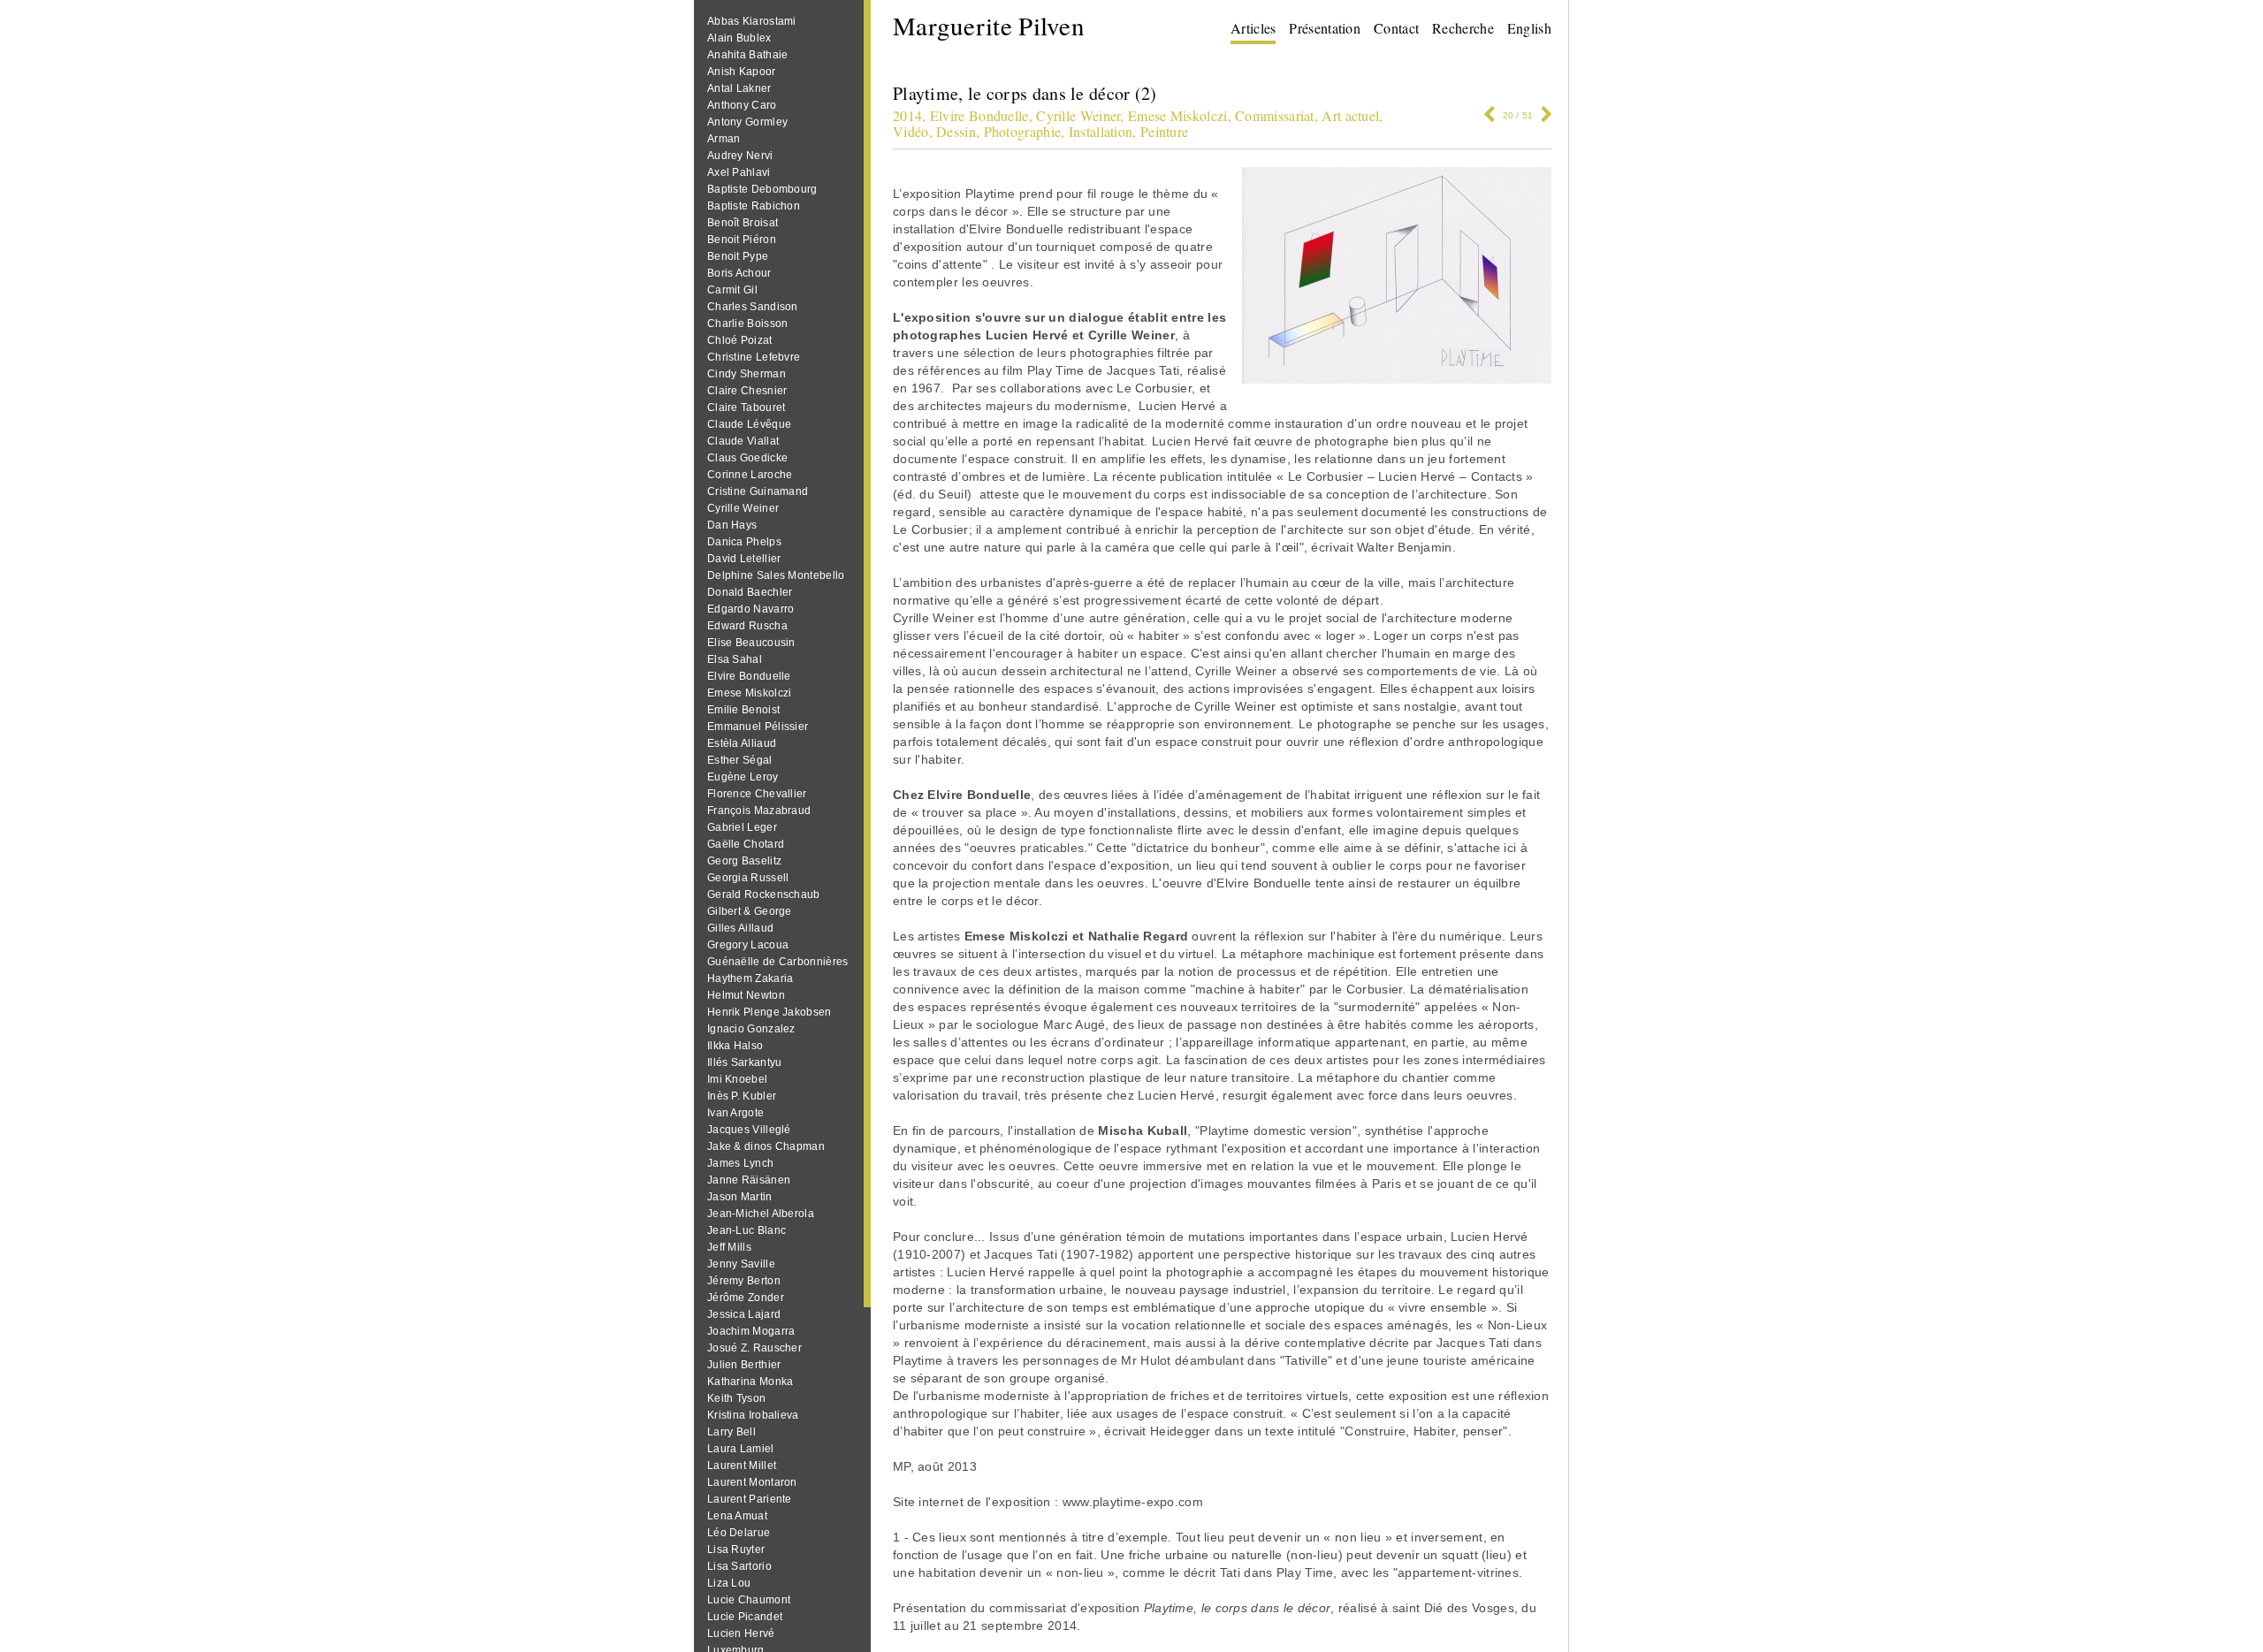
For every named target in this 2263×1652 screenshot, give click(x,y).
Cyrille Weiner (743, 508)
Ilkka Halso (735, 1046)
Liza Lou (729, 1583)
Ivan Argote (735, 1113)
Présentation (1325, 28)
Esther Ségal (740, 760)
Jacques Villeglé (749, 1130)
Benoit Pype (738, 256)
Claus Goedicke (747, 458)
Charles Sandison (753, 307)
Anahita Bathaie (748, 55)
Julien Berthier (744, 1365)
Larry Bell (731, 1432)
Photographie (1023, 131)
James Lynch (740, 1163)
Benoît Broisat (743, 223)
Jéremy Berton (744, 1281)
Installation (1101, 131)
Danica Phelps (744, 542)
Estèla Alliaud (742, 743)
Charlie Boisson (748, 324)
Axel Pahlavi (739, 172)
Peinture (1164, 131)
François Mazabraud (759, 811)
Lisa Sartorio (739, 1566)
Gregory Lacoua (748, 945)
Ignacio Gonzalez (751, 1029)
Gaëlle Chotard (746, 844)
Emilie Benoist (743, 710)
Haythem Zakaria (751, 978)
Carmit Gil (732, 290)
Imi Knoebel (737, 1079)
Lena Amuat (737, 1516)
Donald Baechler (750, 592)
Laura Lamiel (741, 1449)
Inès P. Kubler (742, 1096)
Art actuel (1350, 115)
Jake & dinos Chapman (766, 1146)
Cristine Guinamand (758, 491)
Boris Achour (739, 273)
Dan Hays (732, 525)
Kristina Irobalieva (753, 1415)
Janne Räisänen (749, 1180)
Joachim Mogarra (751, 1331)
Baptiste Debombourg (762, 189)
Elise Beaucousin (751, 643)
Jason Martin (740, 1197)
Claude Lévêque (749, 424)
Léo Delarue (739, 1533)
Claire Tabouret (747, 407)
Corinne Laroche (750, 475)
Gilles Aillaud (740, 928)
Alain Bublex (739, 38)
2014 (907, 115)
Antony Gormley (747, 122)
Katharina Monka (751, 1382)
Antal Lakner (739, 88)
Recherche (1463, 28)
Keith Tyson (736, 1398)
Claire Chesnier (747, 391)
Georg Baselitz (744, 861)
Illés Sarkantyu (745, 1062)
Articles (1253, 28)
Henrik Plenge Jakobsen (770, 1012)
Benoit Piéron (742, 240)
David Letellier (744, 559)
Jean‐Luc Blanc (747, 1230)
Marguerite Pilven (989, 25)
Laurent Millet (742, 1465)
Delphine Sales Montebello (776, 575)
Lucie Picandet (745, 1617)
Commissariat (1275, 115)
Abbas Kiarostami (752, 21)
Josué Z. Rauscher (754, 1348)
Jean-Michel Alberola (761, 1214)
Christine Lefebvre (754, 357)
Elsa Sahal (735, 659)
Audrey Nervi (740, 156)
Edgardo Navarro (751, 609)
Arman (724, 139)
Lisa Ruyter (736, 1549)
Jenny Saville (741, 1264)
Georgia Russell (748, 878)
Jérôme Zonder (746, 1298)
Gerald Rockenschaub (764, 895)
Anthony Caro (742, 105)
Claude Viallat (743, 441)
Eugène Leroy (743, 777)
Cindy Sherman (747, 374)
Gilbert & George (750, 911)
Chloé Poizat (740, 340)
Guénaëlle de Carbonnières (778, 962)
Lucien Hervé (741, 1633)
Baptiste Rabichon (754, 206)
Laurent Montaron (752, 1482)
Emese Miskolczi (750, 693)
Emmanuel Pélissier (758, 727)
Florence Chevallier (757, 794)
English (1529, 28)
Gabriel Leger (742, 827)
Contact (1396, 28)
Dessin (956, 131)
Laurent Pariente (750, 1499)
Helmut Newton (746, 995)
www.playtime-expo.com (1133, 1502)
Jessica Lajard (744, 1314)
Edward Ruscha (747, 626)
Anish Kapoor (742, 72)
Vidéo (911, 131)
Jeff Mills (729, 1247)
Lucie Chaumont (749, 1600)
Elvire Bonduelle (749, 676)
